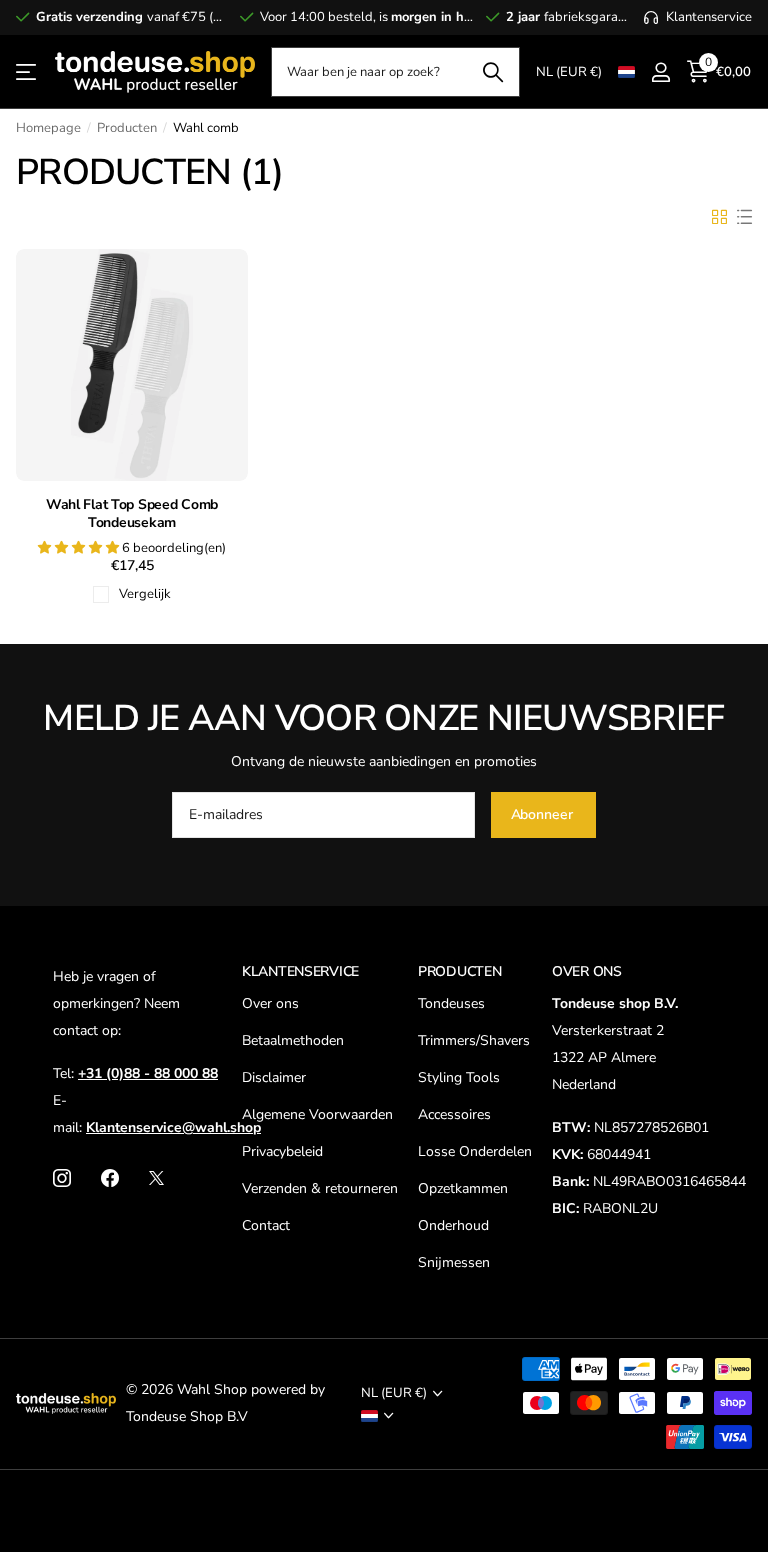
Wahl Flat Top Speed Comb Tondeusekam (132, 514)
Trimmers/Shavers (474, 1040)
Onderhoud (453, 1225)
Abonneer (544, 814)
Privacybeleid (282, 1151)
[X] (156, 1178)
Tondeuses (451, 1003)
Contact (266, 1225)
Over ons (270, 1003)
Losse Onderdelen (475, 1151)
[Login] (660, 72)
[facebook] (110, 1178)
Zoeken (492, 72)
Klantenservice (300, 971)
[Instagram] (62, 1178)
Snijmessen (454, 1262)
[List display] (744, 217)
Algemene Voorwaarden (317, 1114)
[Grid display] (719, 217)
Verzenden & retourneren (320, 1188)
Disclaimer (274, 1077)
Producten (127, 128)
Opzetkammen (463, 1188)
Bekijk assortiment (27, 72)
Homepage (48, 128)
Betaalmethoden (293, 1040)
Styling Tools (459, 1077)
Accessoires (454, 1114)
